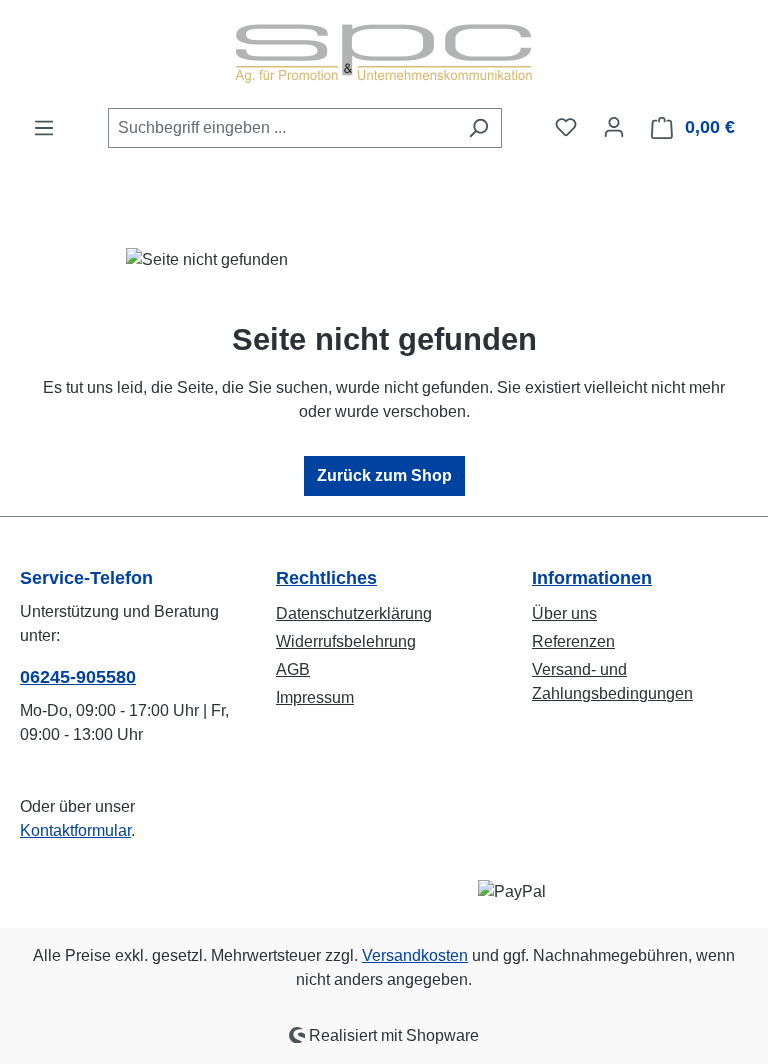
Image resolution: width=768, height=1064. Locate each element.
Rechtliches (326, 578)
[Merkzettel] (566, 127)
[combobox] (282, 128)
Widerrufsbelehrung (346, 641)
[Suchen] (478, 128)
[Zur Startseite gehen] (384, 53)
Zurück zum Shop (384, 475)
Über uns (564, 613)
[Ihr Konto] (614, 127)
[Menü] (44, 128)
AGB (293, 669)
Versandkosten (415, 955)
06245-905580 (78, 677)
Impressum (315, 697)
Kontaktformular (75, 830)
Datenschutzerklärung (354, 613)
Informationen (592, 578)
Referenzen (573, 641)
